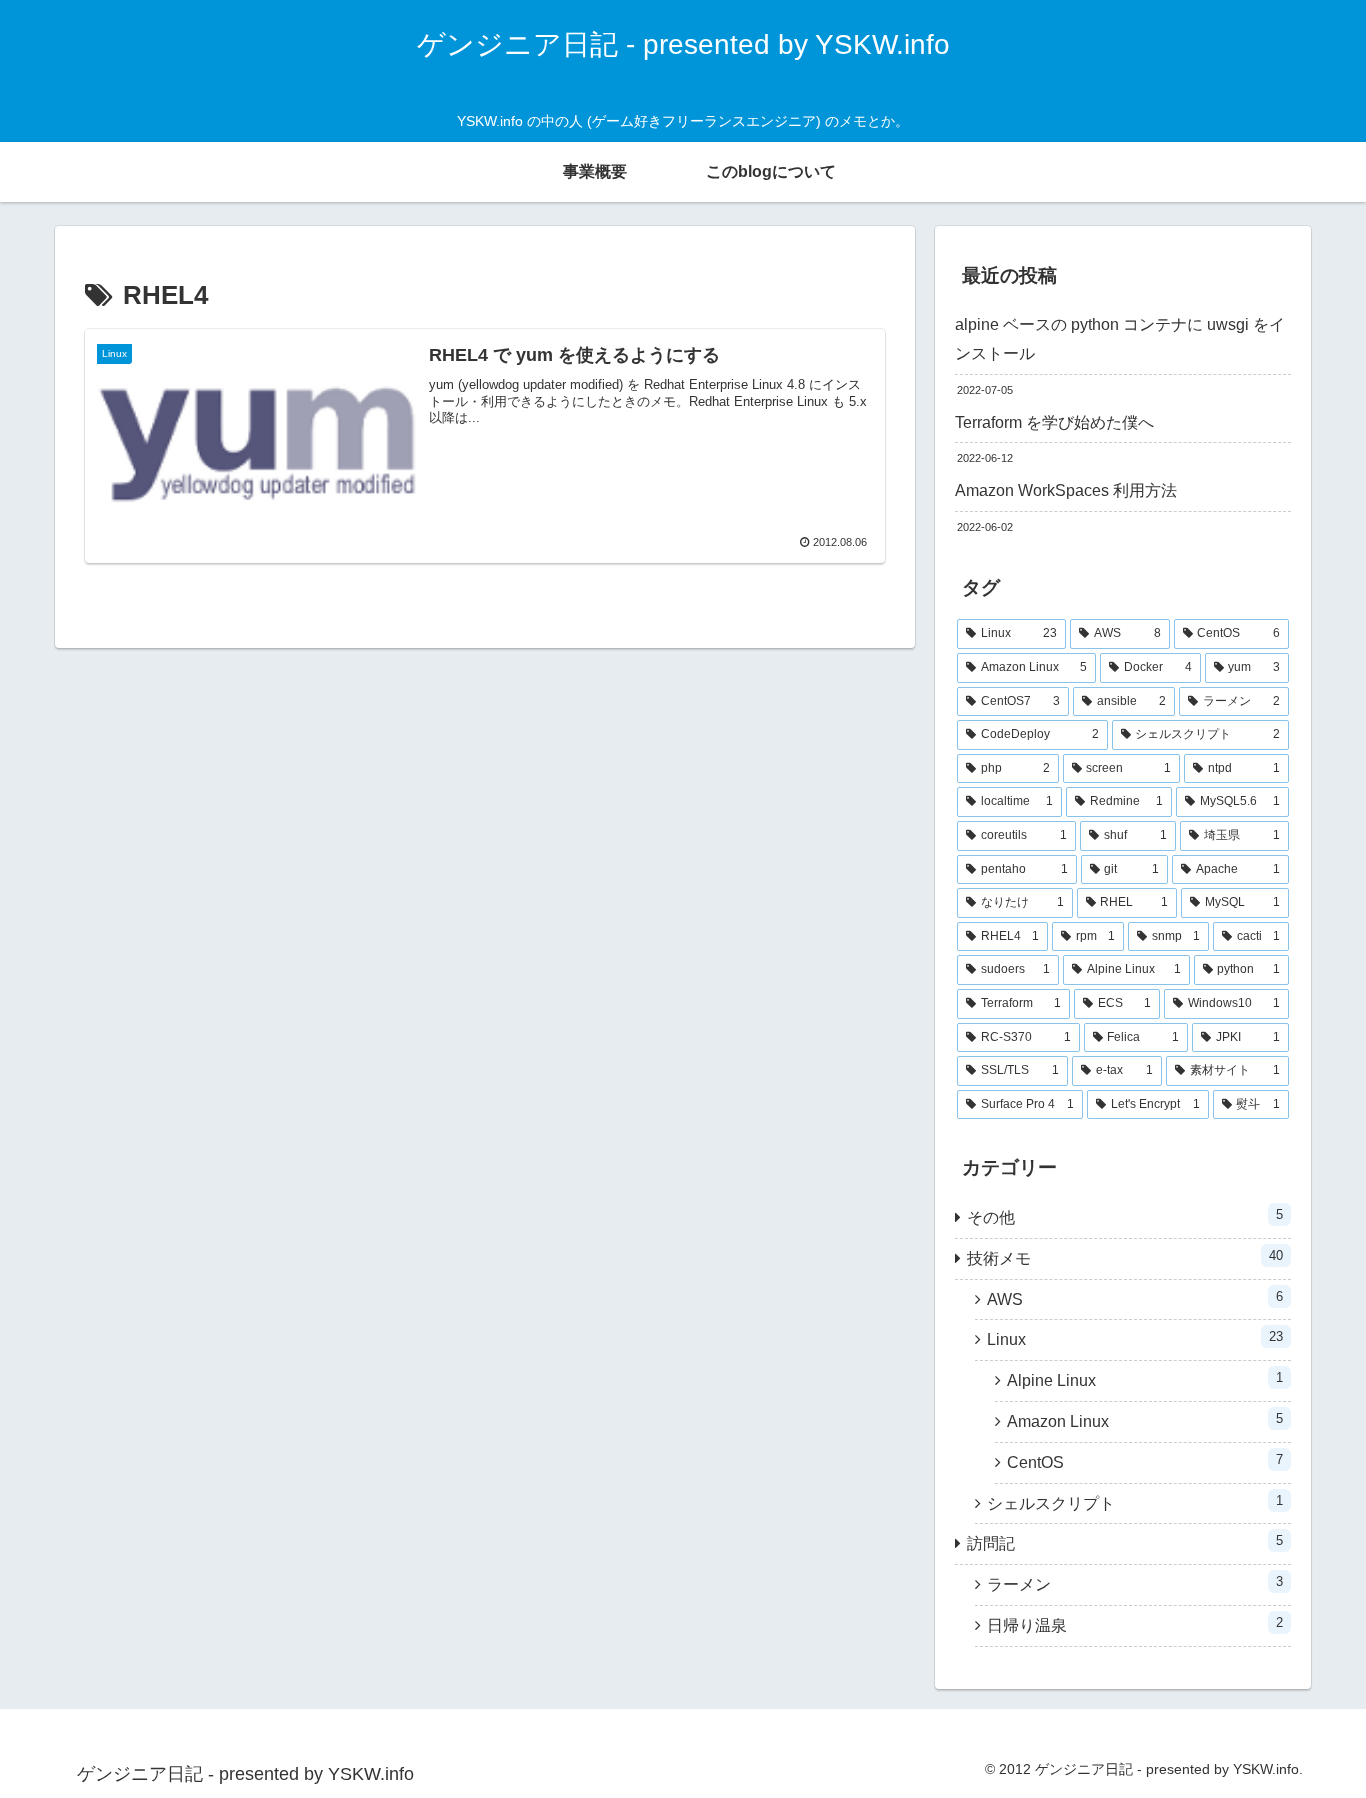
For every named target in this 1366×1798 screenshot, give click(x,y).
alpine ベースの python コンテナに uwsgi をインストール (1120, 339)
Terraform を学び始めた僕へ (1054, 422)
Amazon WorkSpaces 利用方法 (1066, 490)
